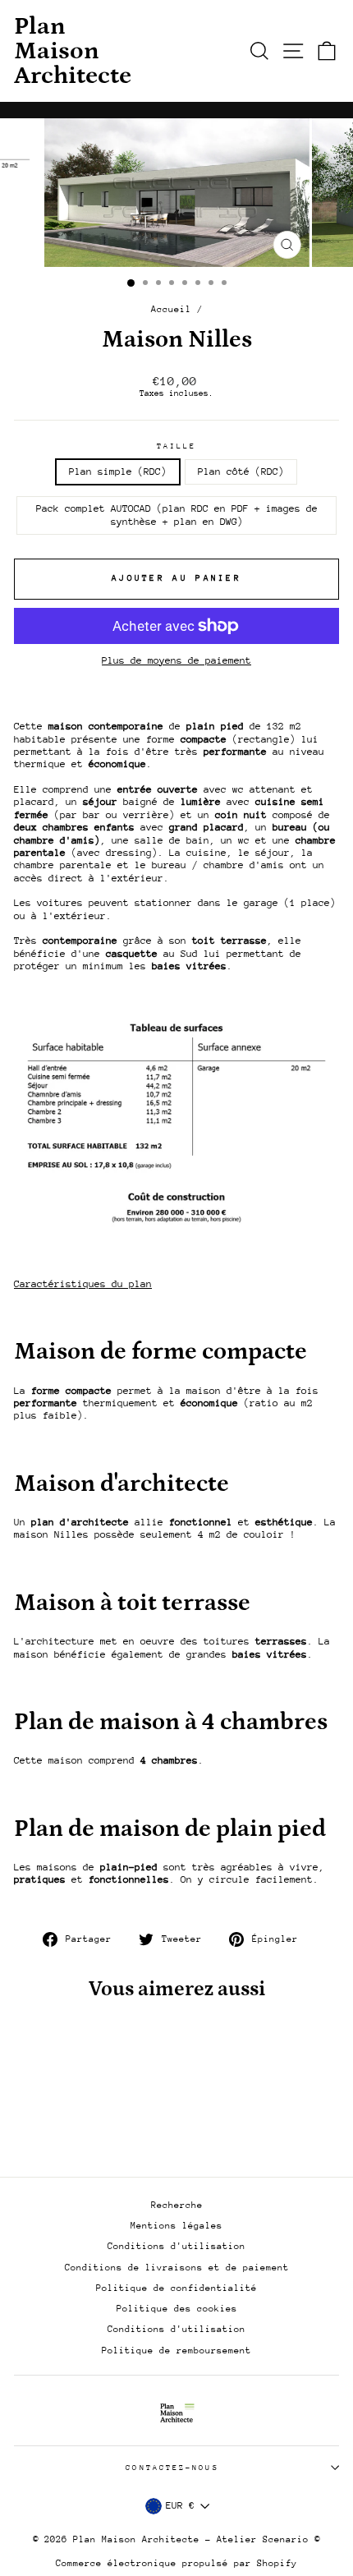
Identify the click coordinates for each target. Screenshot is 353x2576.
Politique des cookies (177, 2309)
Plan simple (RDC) (118, 471)
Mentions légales (176, 2226)
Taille (177, 446)
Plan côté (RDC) (241, 471)
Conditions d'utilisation (176, 2246)
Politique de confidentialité (176, 2288)
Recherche (177, 2205)
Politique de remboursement (176, 2351)
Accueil (171, 309)
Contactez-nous (172, 2467)
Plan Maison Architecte (73, 51)
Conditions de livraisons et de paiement (177, 2268)
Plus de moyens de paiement (176, 660)
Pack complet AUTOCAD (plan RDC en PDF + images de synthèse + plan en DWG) (177, 515)
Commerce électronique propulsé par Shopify (176, 2563)
